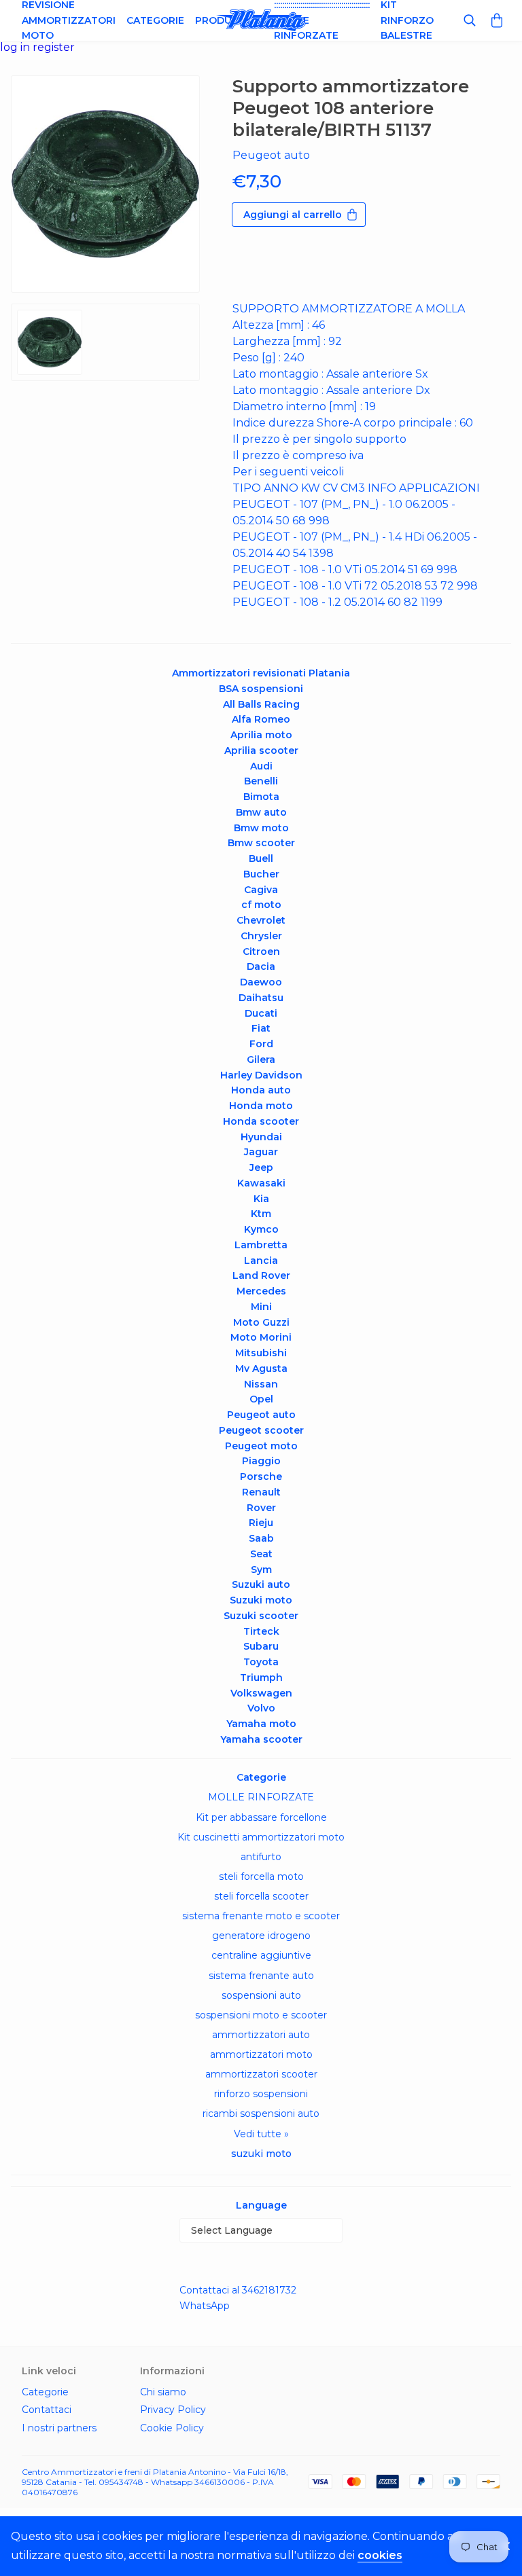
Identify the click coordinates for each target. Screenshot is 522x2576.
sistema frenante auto (261, 1976)
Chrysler (261, 936)
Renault (261, 1492)
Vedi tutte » (261, 2134)
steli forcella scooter (261, 1896)
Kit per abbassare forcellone (261, 1817)
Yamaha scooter (261, 1739)
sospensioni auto (261, 1995)
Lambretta (261, 1245)
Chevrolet (261, 920)
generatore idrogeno (261, 1936)
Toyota (261, 1662)
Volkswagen (261, 1693)
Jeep (261, 1167)
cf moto (261, 905)
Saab (261, 1538)
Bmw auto (261, 812)
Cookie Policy (172, 2428)
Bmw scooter (261, 843)
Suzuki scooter (261, 1616)
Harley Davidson (261, 1075)
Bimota (261, 797)
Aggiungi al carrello (293, 215)
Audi (261, 766)
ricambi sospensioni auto (261, 2114)
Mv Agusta (261, 1368)
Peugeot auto (261, 1415)
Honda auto (261, 1090)
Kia (261, 1199)
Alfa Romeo (261, 719)
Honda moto (261, 1106)
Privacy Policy (173, 2410)
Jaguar (261, 1152)
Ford (261, 1044)
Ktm (261, 1214)
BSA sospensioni (261, 689)
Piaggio (261, 1461)
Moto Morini (261, 1337)
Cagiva (261, 890)
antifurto (261, 1857)
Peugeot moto (261, 1446)
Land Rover (261, 1275)
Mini (261, 1307)
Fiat (261, 1028)
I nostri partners (59, 2428)
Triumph (261, 1677)
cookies (380, 2555)
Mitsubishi (261, 1353)
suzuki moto (261, 2154)
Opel (261, 1399)
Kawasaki (261, 1183)
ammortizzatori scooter (261, 2074)
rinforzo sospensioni (261, 2094)
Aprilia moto (261, 735)
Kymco (261, 1229)
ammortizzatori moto (261, 2054)
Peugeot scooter (261, 1430)
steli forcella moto (261, 1876)
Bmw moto (261, 828)
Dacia (261, 966)
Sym (261, 1570)
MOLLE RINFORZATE (261, 1797)
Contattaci (47, 2410)
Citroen (261, 951)
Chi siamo (163, 2392)
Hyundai (261, 1137)
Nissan (261, 1384)
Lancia (261, 1260)
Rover (261, 1508)
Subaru (261, 1646)
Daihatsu (261, 998)
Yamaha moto (261, 1724)
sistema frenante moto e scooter (261, 1916)
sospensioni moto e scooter (261, 2015)
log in (16, 47)
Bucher (261, 874)
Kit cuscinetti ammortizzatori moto (261, 1837)
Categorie (155, 20)
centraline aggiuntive (261, 1955)
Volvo (261, 1708)
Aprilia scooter (261, 750)
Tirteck (261, 1631)
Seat (261, 1554)
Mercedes (261, 1291)
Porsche (261, 1476)
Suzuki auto (261, 1584)
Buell (261, 858)
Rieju (261, 1523)
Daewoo (261, 982)
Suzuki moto (261, 1600)
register (54, 47)
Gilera (261, 1059)
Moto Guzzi (261, 1322)
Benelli (261, 781)
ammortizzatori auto (261, 2035)
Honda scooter (261, 1121)
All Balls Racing (261, 704)
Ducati (261, 1013)
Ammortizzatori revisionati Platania (261, 673)
